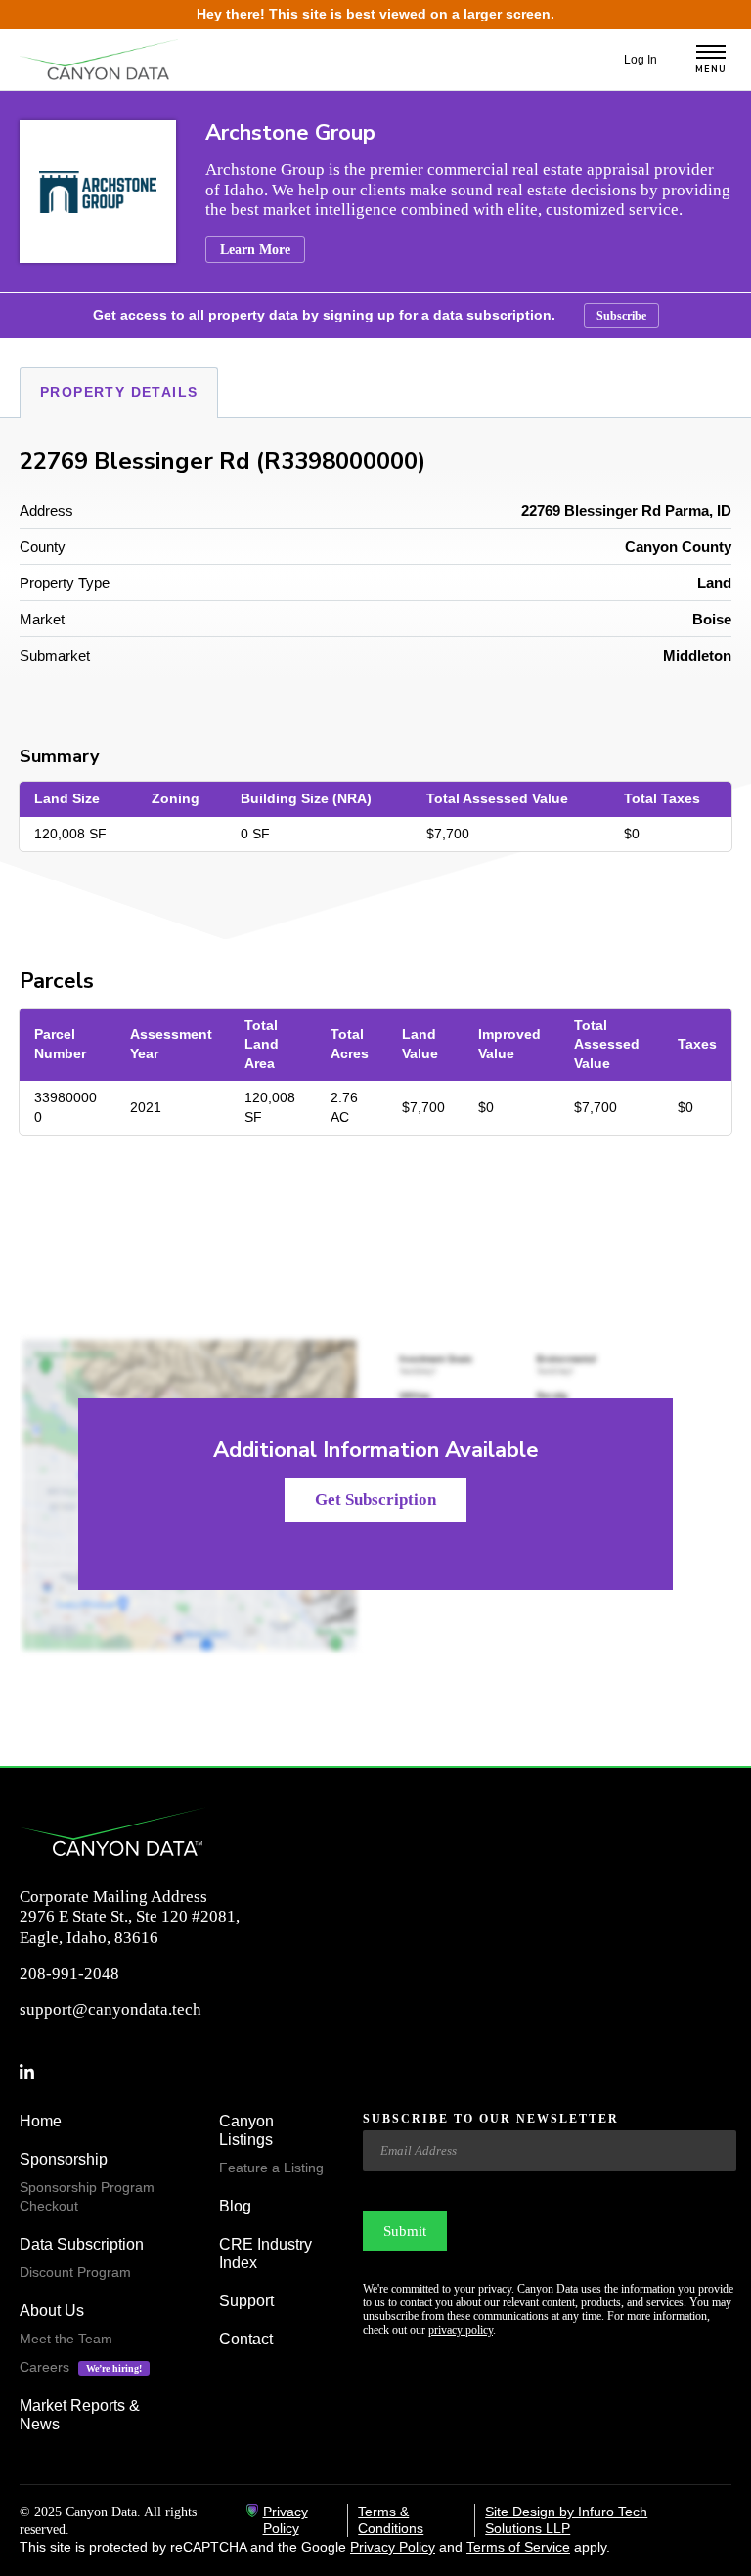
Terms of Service (518, 2547)
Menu (711, 70)
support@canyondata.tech (110, 2010)
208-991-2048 (69, 1974)
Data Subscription (82, 2244)
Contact (246, 2339)
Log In (641, 60)
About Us (52, 2311)
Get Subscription (375, 1500)
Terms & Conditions (391, 2520)
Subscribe (621, 316)
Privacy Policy (286, 2520)
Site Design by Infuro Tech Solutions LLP (566, 2520)
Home (41, 2121)
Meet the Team (66, 2339)
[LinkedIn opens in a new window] (35, 2073)
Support (246, 2301)
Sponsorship (64, 2159)
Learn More (255, 250)
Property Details (119, 392)
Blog (235, 2206)
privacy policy (461, 2330)
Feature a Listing (271, 2168)
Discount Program (75, 2272)
